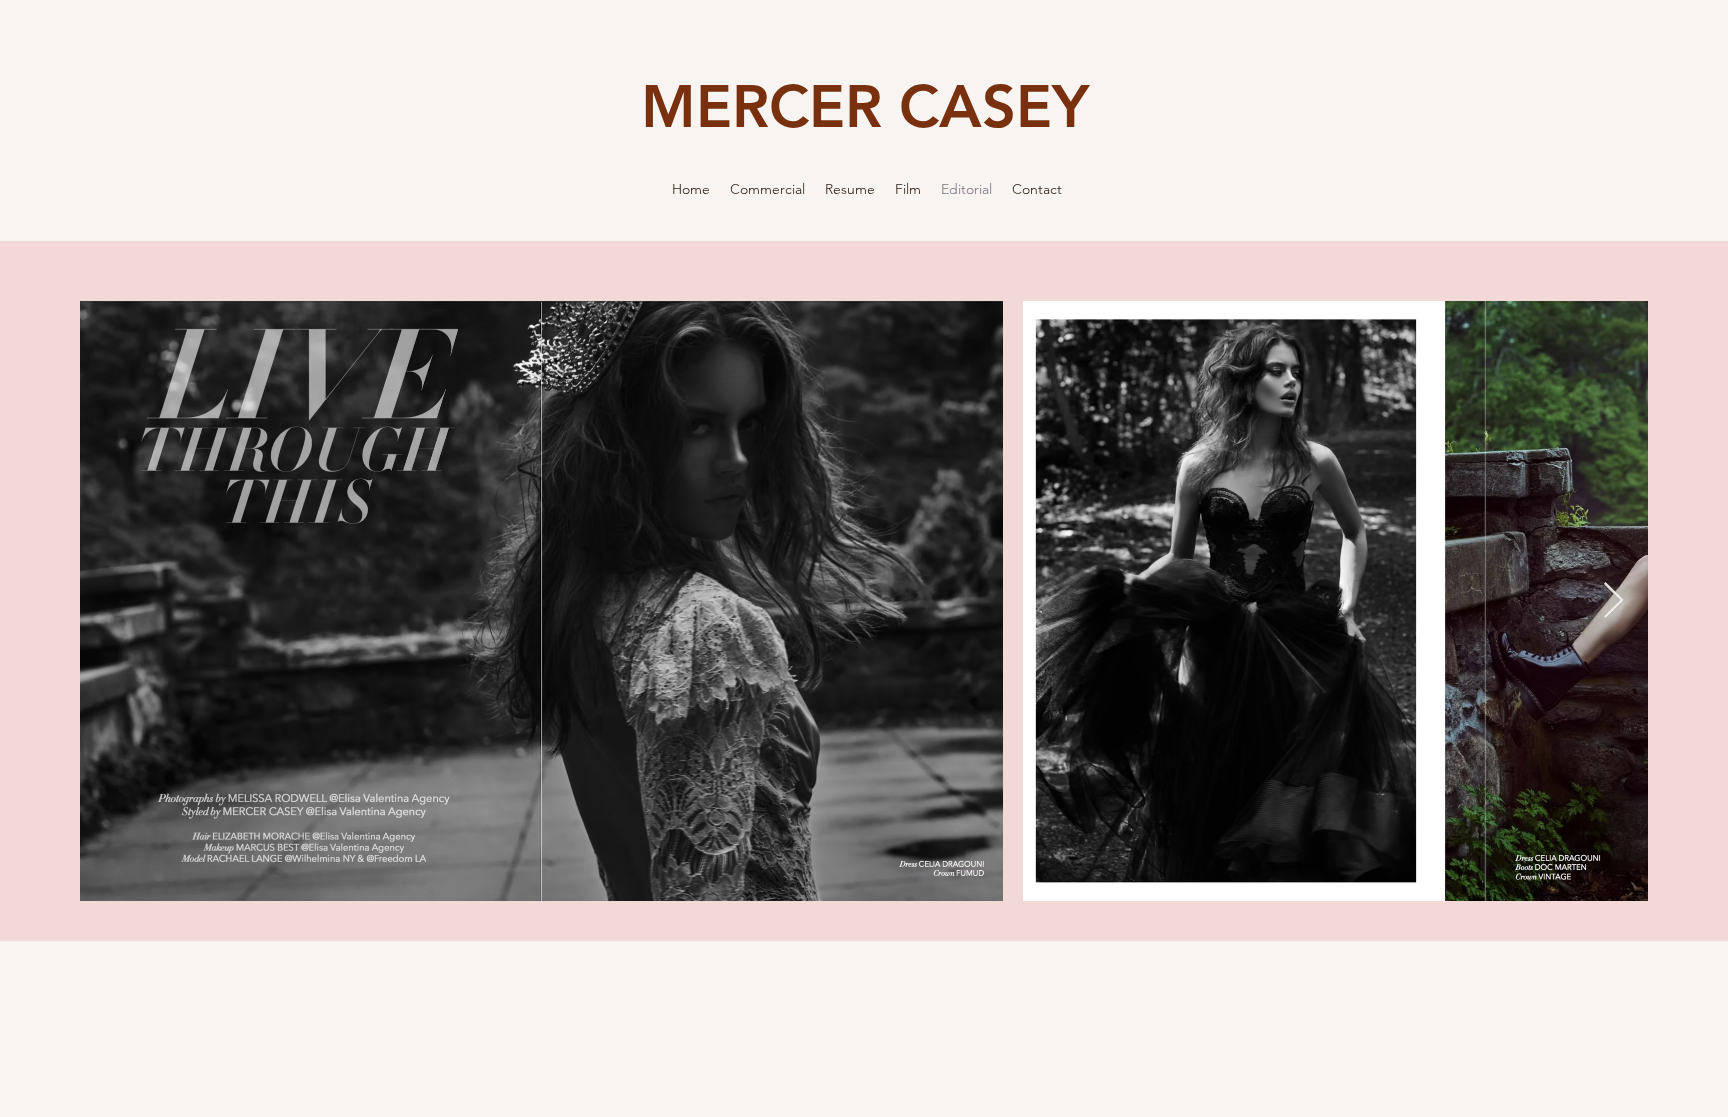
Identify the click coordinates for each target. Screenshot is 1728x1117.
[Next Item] (1613, 601)
